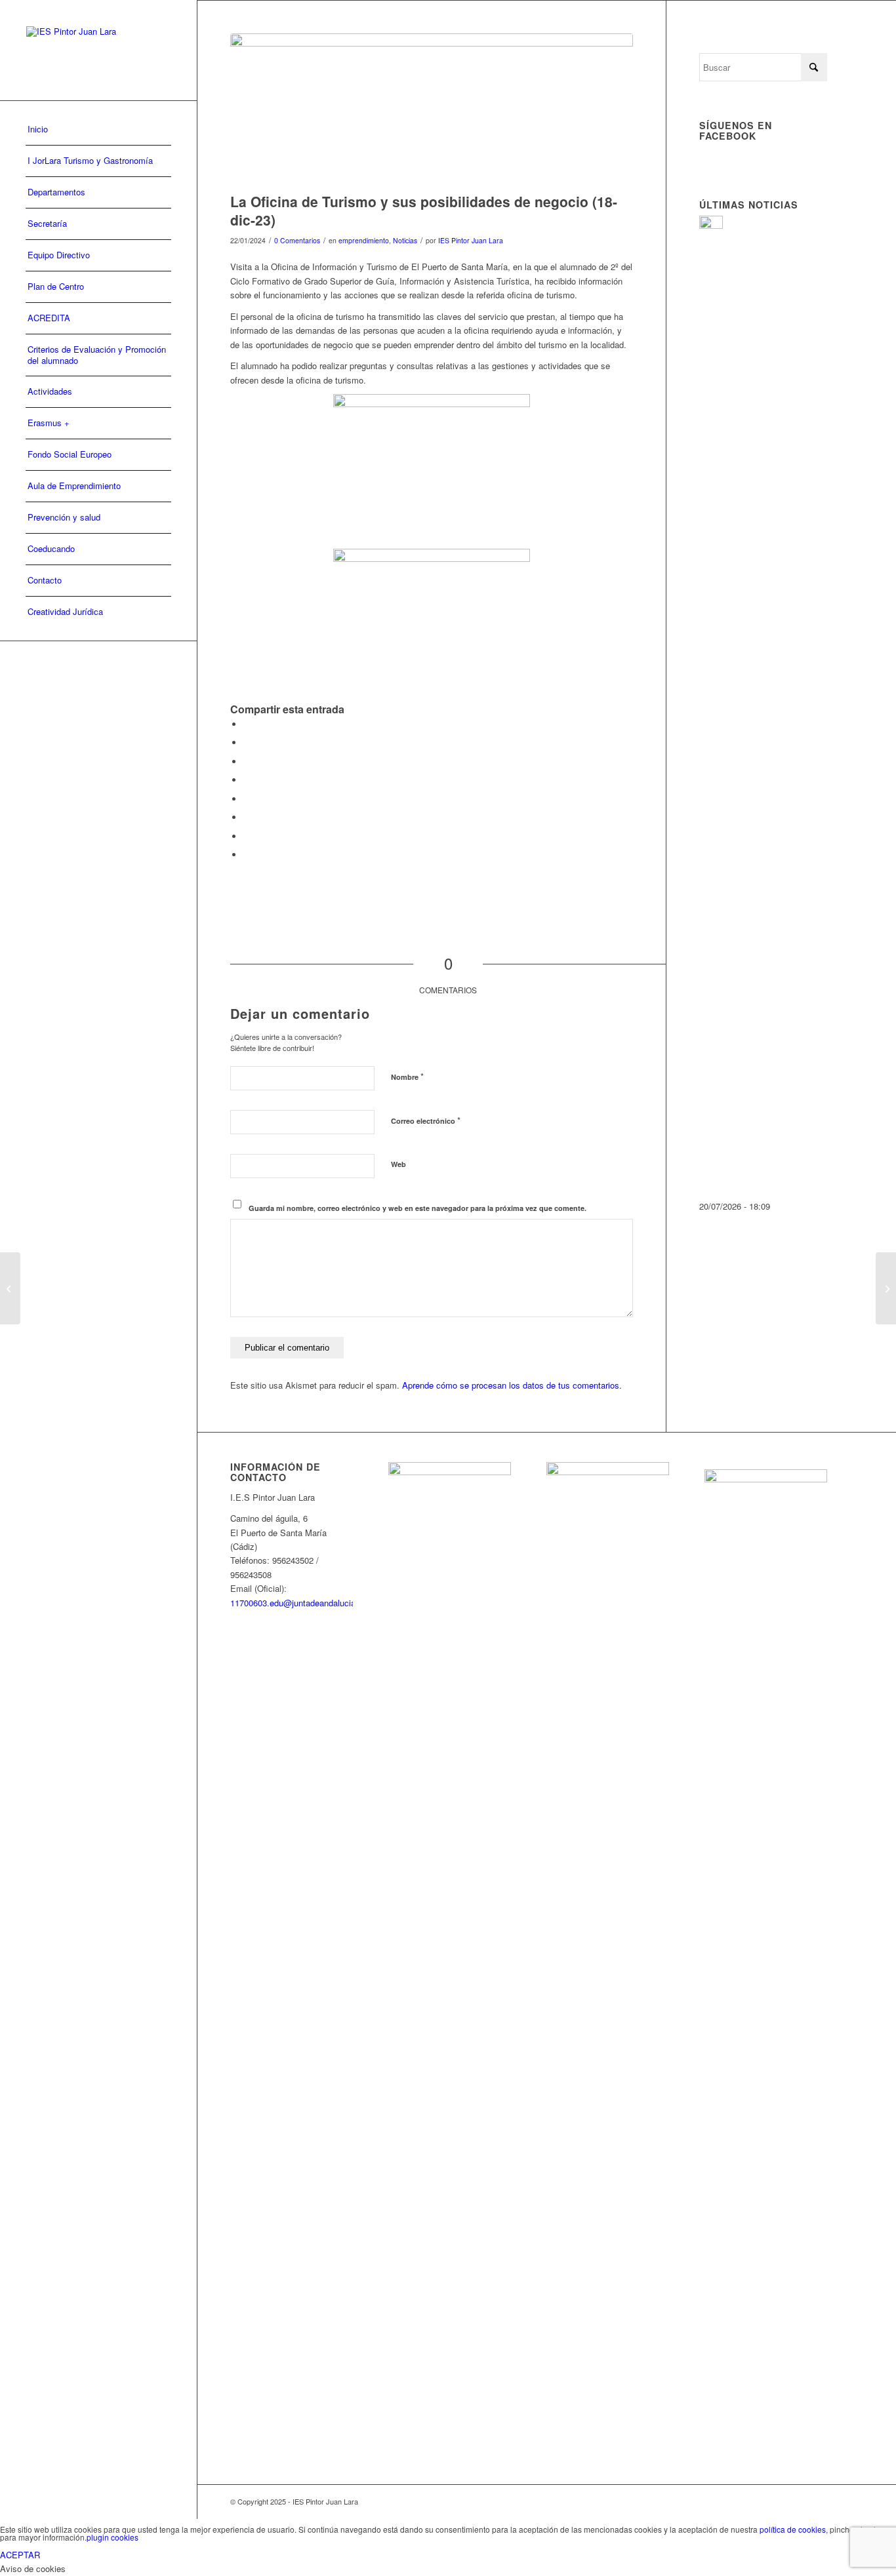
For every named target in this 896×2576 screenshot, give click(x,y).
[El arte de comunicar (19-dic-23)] (886, 1288)
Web (398, 1164)
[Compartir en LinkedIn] (247, 780)
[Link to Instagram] (798, 2501)
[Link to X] (817, 2501)
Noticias (405, 240)
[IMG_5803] (432, 110)
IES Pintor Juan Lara (471, 240)
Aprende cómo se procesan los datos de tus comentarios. (512, 1385)
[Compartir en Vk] (247, 817)
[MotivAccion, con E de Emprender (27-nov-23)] (10, 1288)
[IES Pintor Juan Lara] (98, 50)
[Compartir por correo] (247, 855)
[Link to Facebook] (778, 2501)
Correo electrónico (426, 1120)
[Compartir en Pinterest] (247, 762)
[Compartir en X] (247, 743)
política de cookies (793, 2529)
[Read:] (711, 225)
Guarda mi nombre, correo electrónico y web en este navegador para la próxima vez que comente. (417, 1208)
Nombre (407, 1076)
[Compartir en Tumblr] (247, 799)
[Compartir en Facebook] (247, 724)
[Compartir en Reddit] (247, 836)
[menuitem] (98, 130)
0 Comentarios (297, 240)
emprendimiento (364, 240)
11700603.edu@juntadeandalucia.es (299, 1603)
